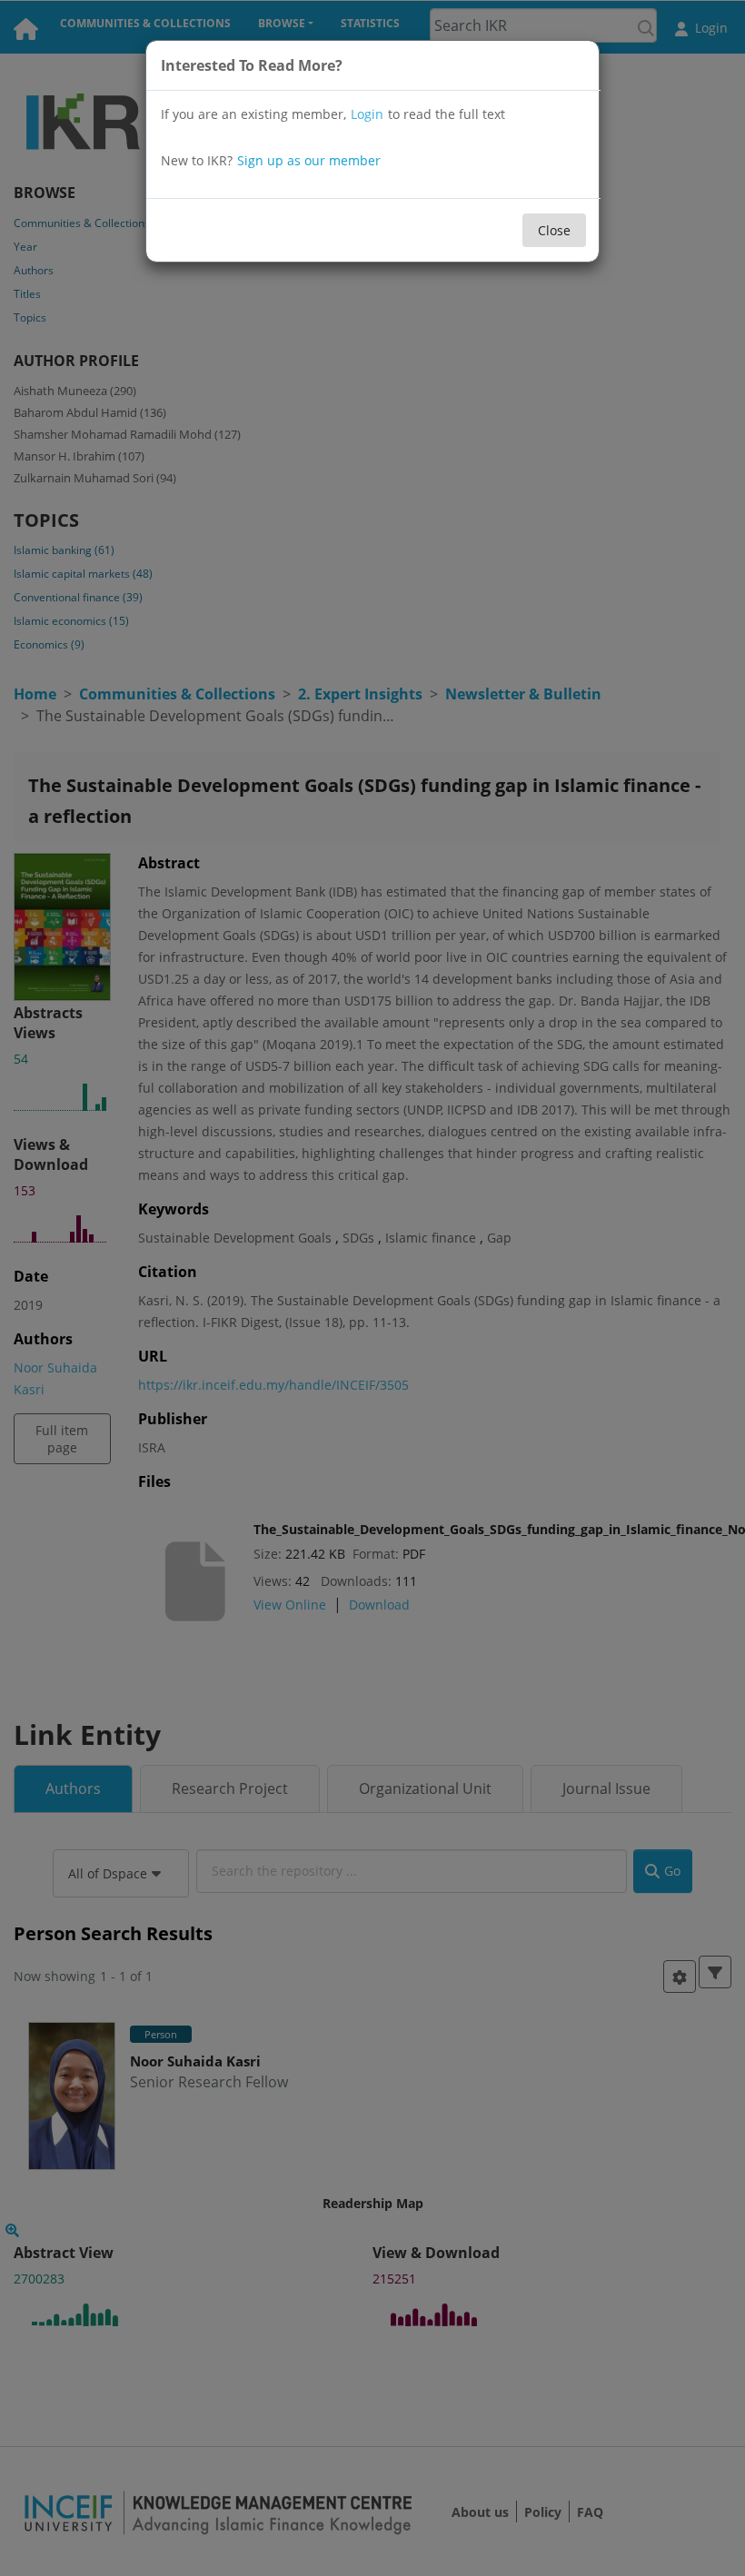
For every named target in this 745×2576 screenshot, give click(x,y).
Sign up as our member (309, 160)
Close (554, 230)
